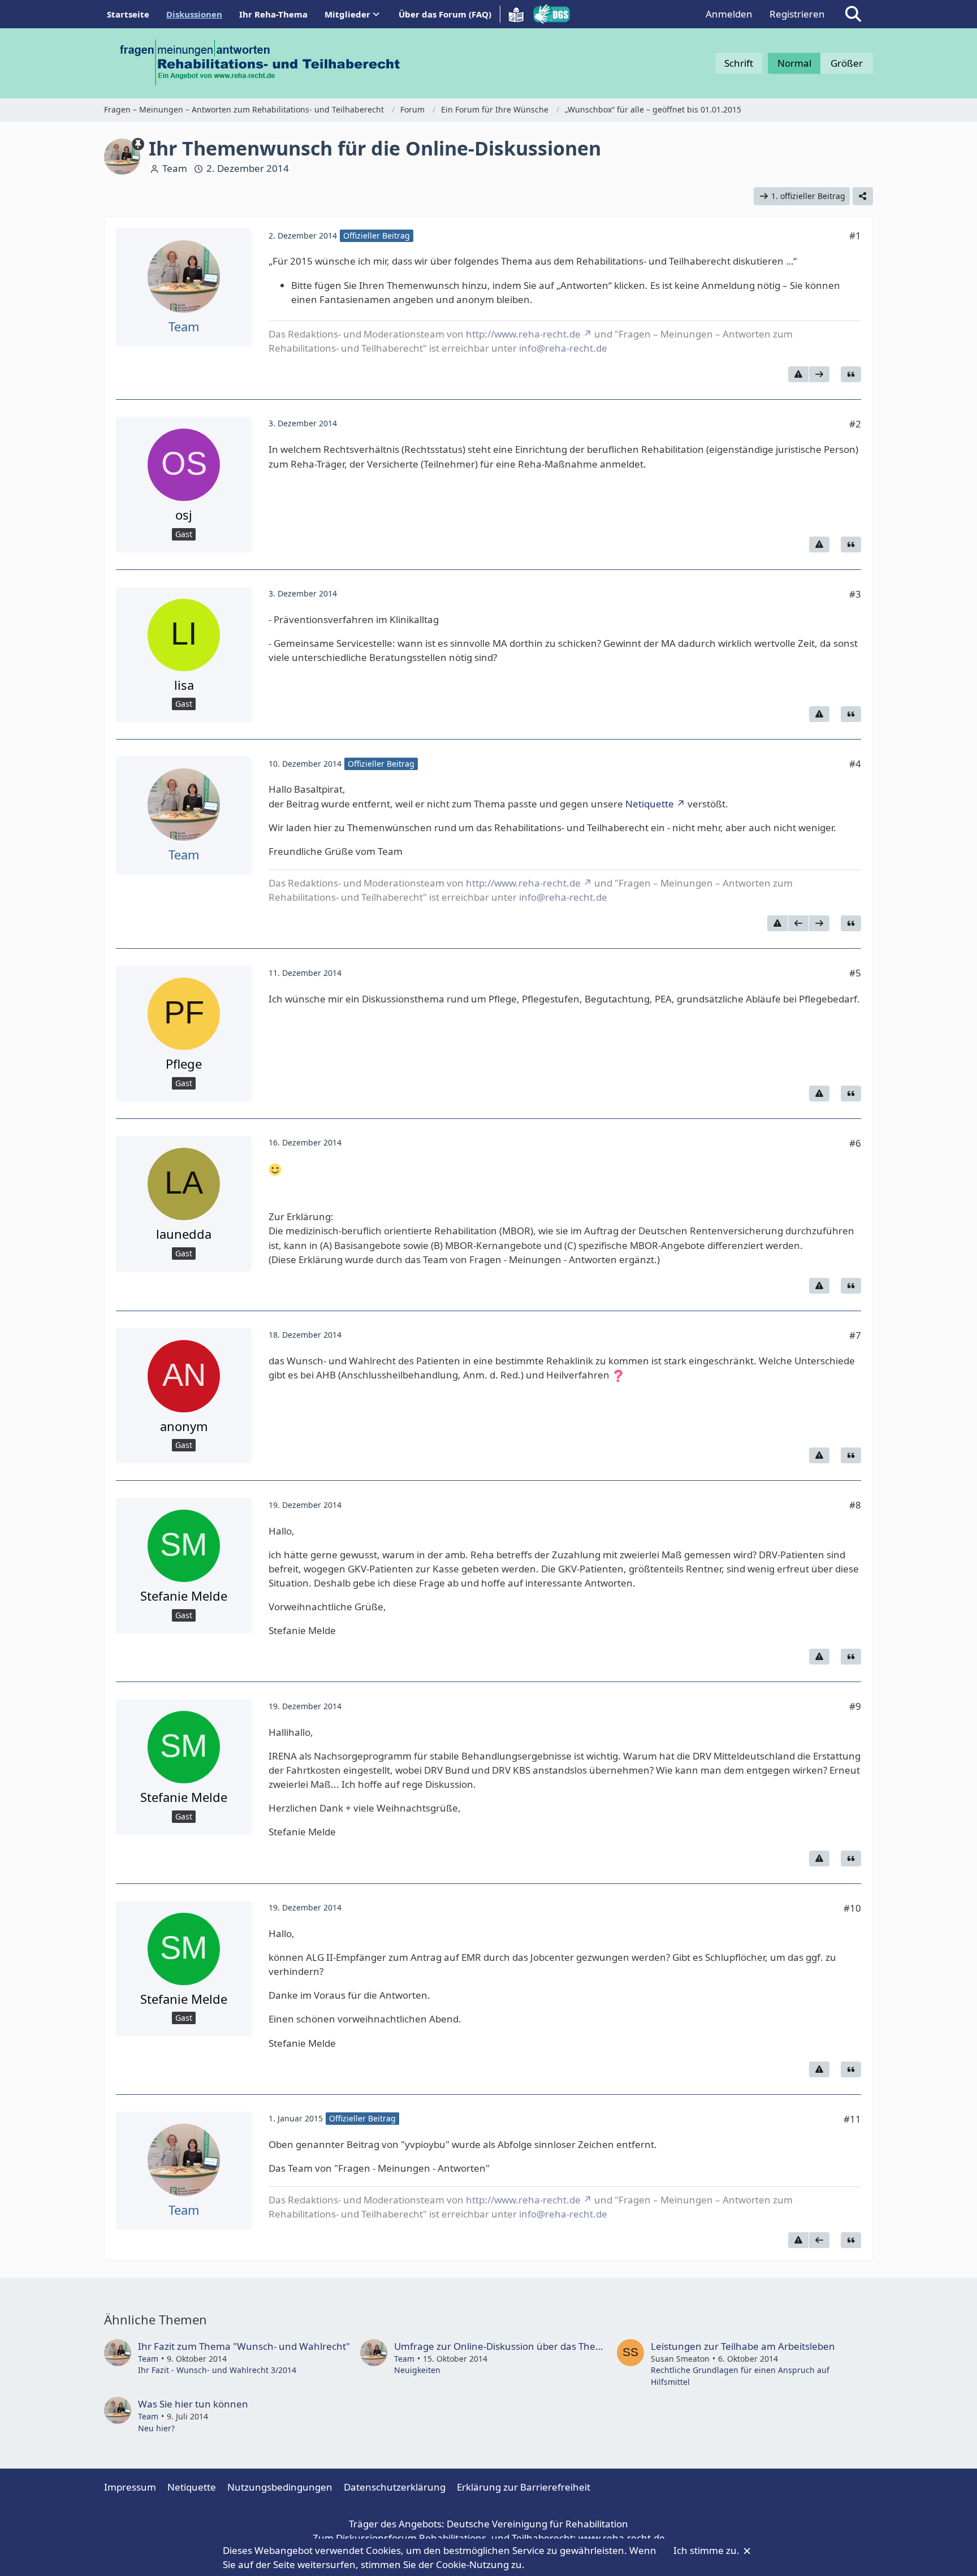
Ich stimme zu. (708, 2550)
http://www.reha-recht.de (523, 334)
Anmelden (729, 14)
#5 (855, 973)
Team (175, 168)
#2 (855, 424)
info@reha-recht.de (563, 348)
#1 (855, 235)
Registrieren (797, 14)
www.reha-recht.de (622, 2538)
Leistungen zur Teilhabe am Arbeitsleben (743, 2346)
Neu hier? (156, 2428)
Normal (794, 63)
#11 (852, 2119)
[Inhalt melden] (798, 374)
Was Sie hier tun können (193, 2404)
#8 (855, 1505)
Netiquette (650, 804)
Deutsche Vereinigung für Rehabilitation (537, 2524)
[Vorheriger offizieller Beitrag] (798, 923)
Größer (847, 63)
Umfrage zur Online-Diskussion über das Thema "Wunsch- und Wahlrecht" (562, 2346)
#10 (852, 1908)
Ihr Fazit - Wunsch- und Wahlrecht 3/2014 (217, 2370)
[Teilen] (863, 196)
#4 (855, 764)
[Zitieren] (851, 374)
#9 (855, 1706)
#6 (855, 1143)
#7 (855, 1335)
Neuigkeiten (417, 2370)
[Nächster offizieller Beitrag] (819, 374)
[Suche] (853, 14)
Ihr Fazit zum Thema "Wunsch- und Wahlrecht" (244, 2346)
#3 (855, 594)
